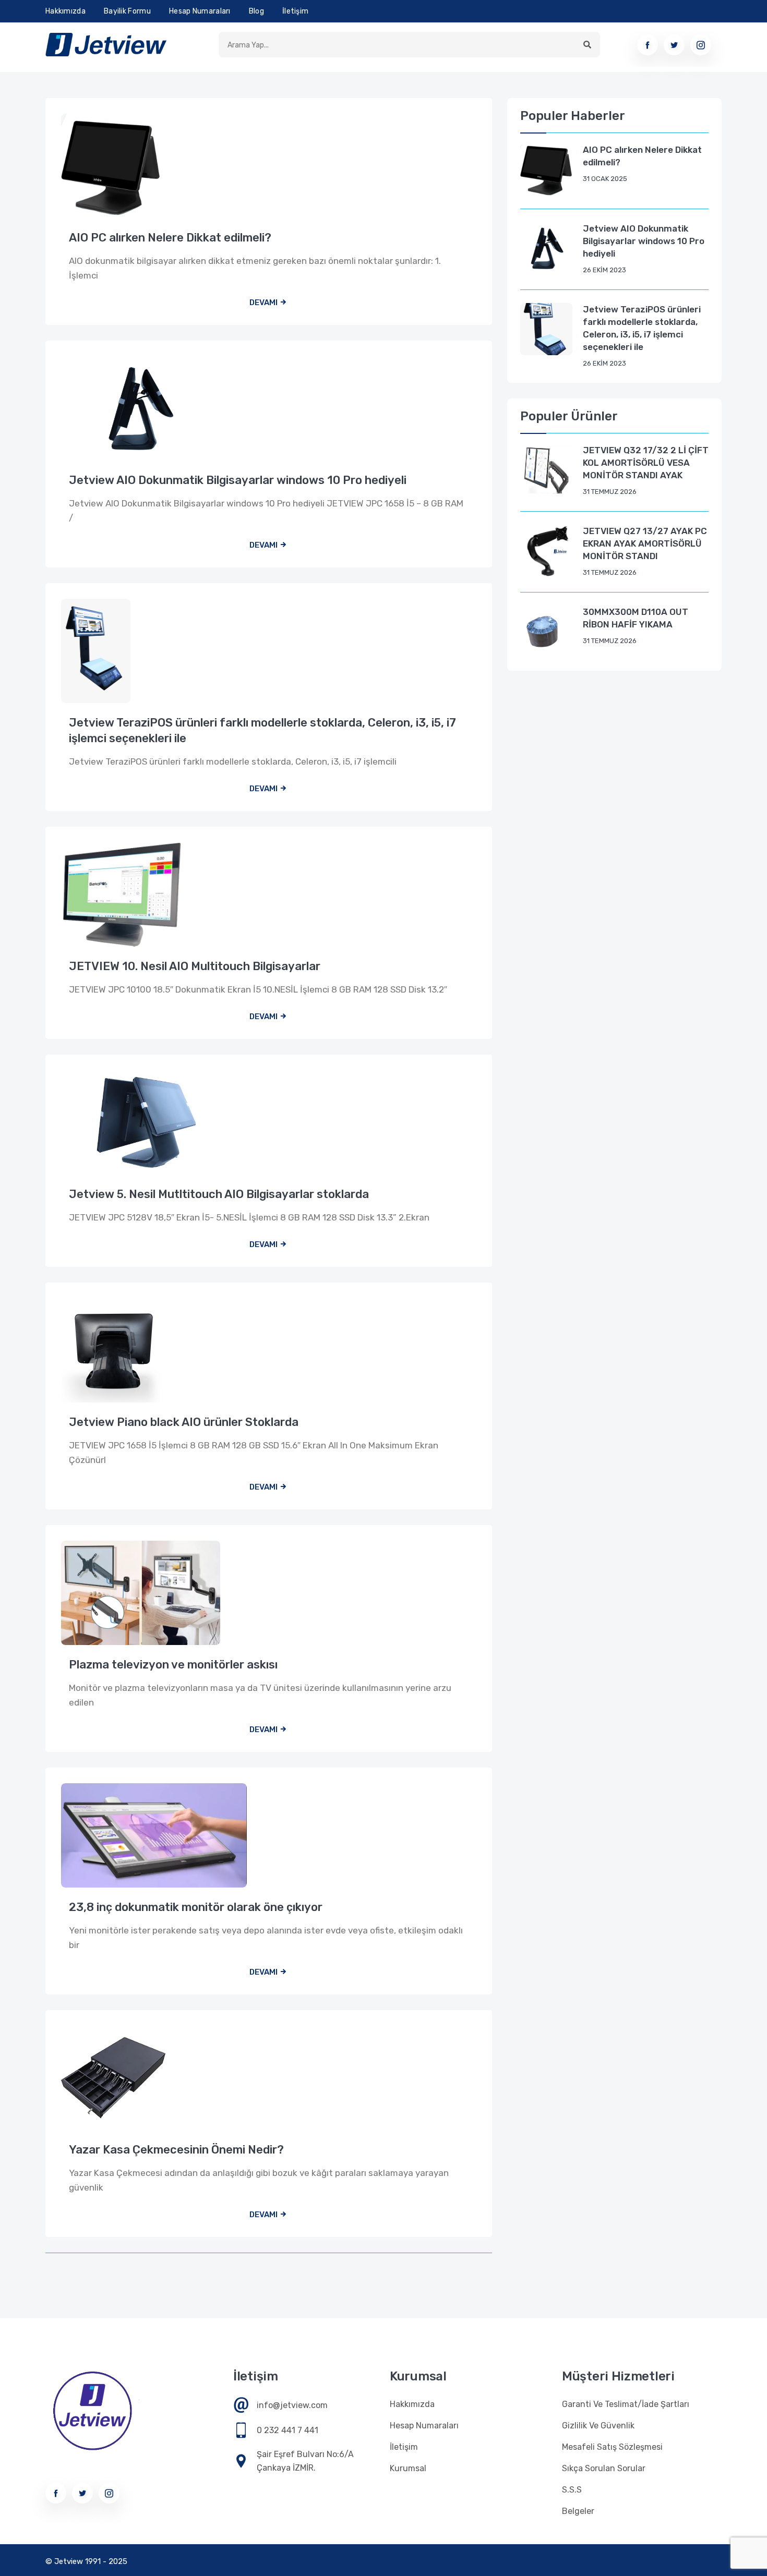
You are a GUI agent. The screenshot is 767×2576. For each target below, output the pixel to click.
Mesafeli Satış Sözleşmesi (612, 2447)
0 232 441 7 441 (287, 2430)
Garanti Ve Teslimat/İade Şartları (626, 2404)
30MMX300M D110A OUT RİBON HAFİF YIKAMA (636, 618)
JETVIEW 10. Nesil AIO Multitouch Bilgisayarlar (195, 966)
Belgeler (578, 2511)
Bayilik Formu (127, 11)
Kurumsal (408, 2468)
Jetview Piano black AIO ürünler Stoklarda (184, 1422)
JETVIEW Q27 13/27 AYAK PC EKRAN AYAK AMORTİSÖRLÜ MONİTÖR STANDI (645, 543)
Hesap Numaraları (200, 11)
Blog (256, 11)
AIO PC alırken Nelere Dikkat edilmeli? (170, 238)
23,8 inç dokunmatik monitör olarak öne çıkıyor (196, 1907)
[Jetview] (106, 45)
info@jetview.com (292, 2405)
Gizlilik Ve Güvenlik (598, 2426)
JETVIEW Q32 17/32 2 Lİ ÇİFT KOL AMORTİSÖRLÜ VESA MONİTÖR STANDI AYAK (646, 463)
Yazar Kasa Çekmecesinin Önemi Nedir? (176, 2150)
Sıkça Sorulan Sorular (604, 2468)
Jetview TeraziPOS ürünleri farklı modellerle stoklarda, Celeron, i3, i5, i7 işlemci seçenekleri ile (262, 730)
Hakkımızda (65, 11)
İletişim (295, 11)
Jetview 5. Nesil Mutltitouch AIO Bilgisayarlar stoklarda (219, 1194)
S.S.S (572, 2490)
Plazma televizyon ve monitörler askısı (173, 1665)
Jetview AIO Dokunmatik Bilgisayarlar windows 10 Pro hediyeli (238, 480)
